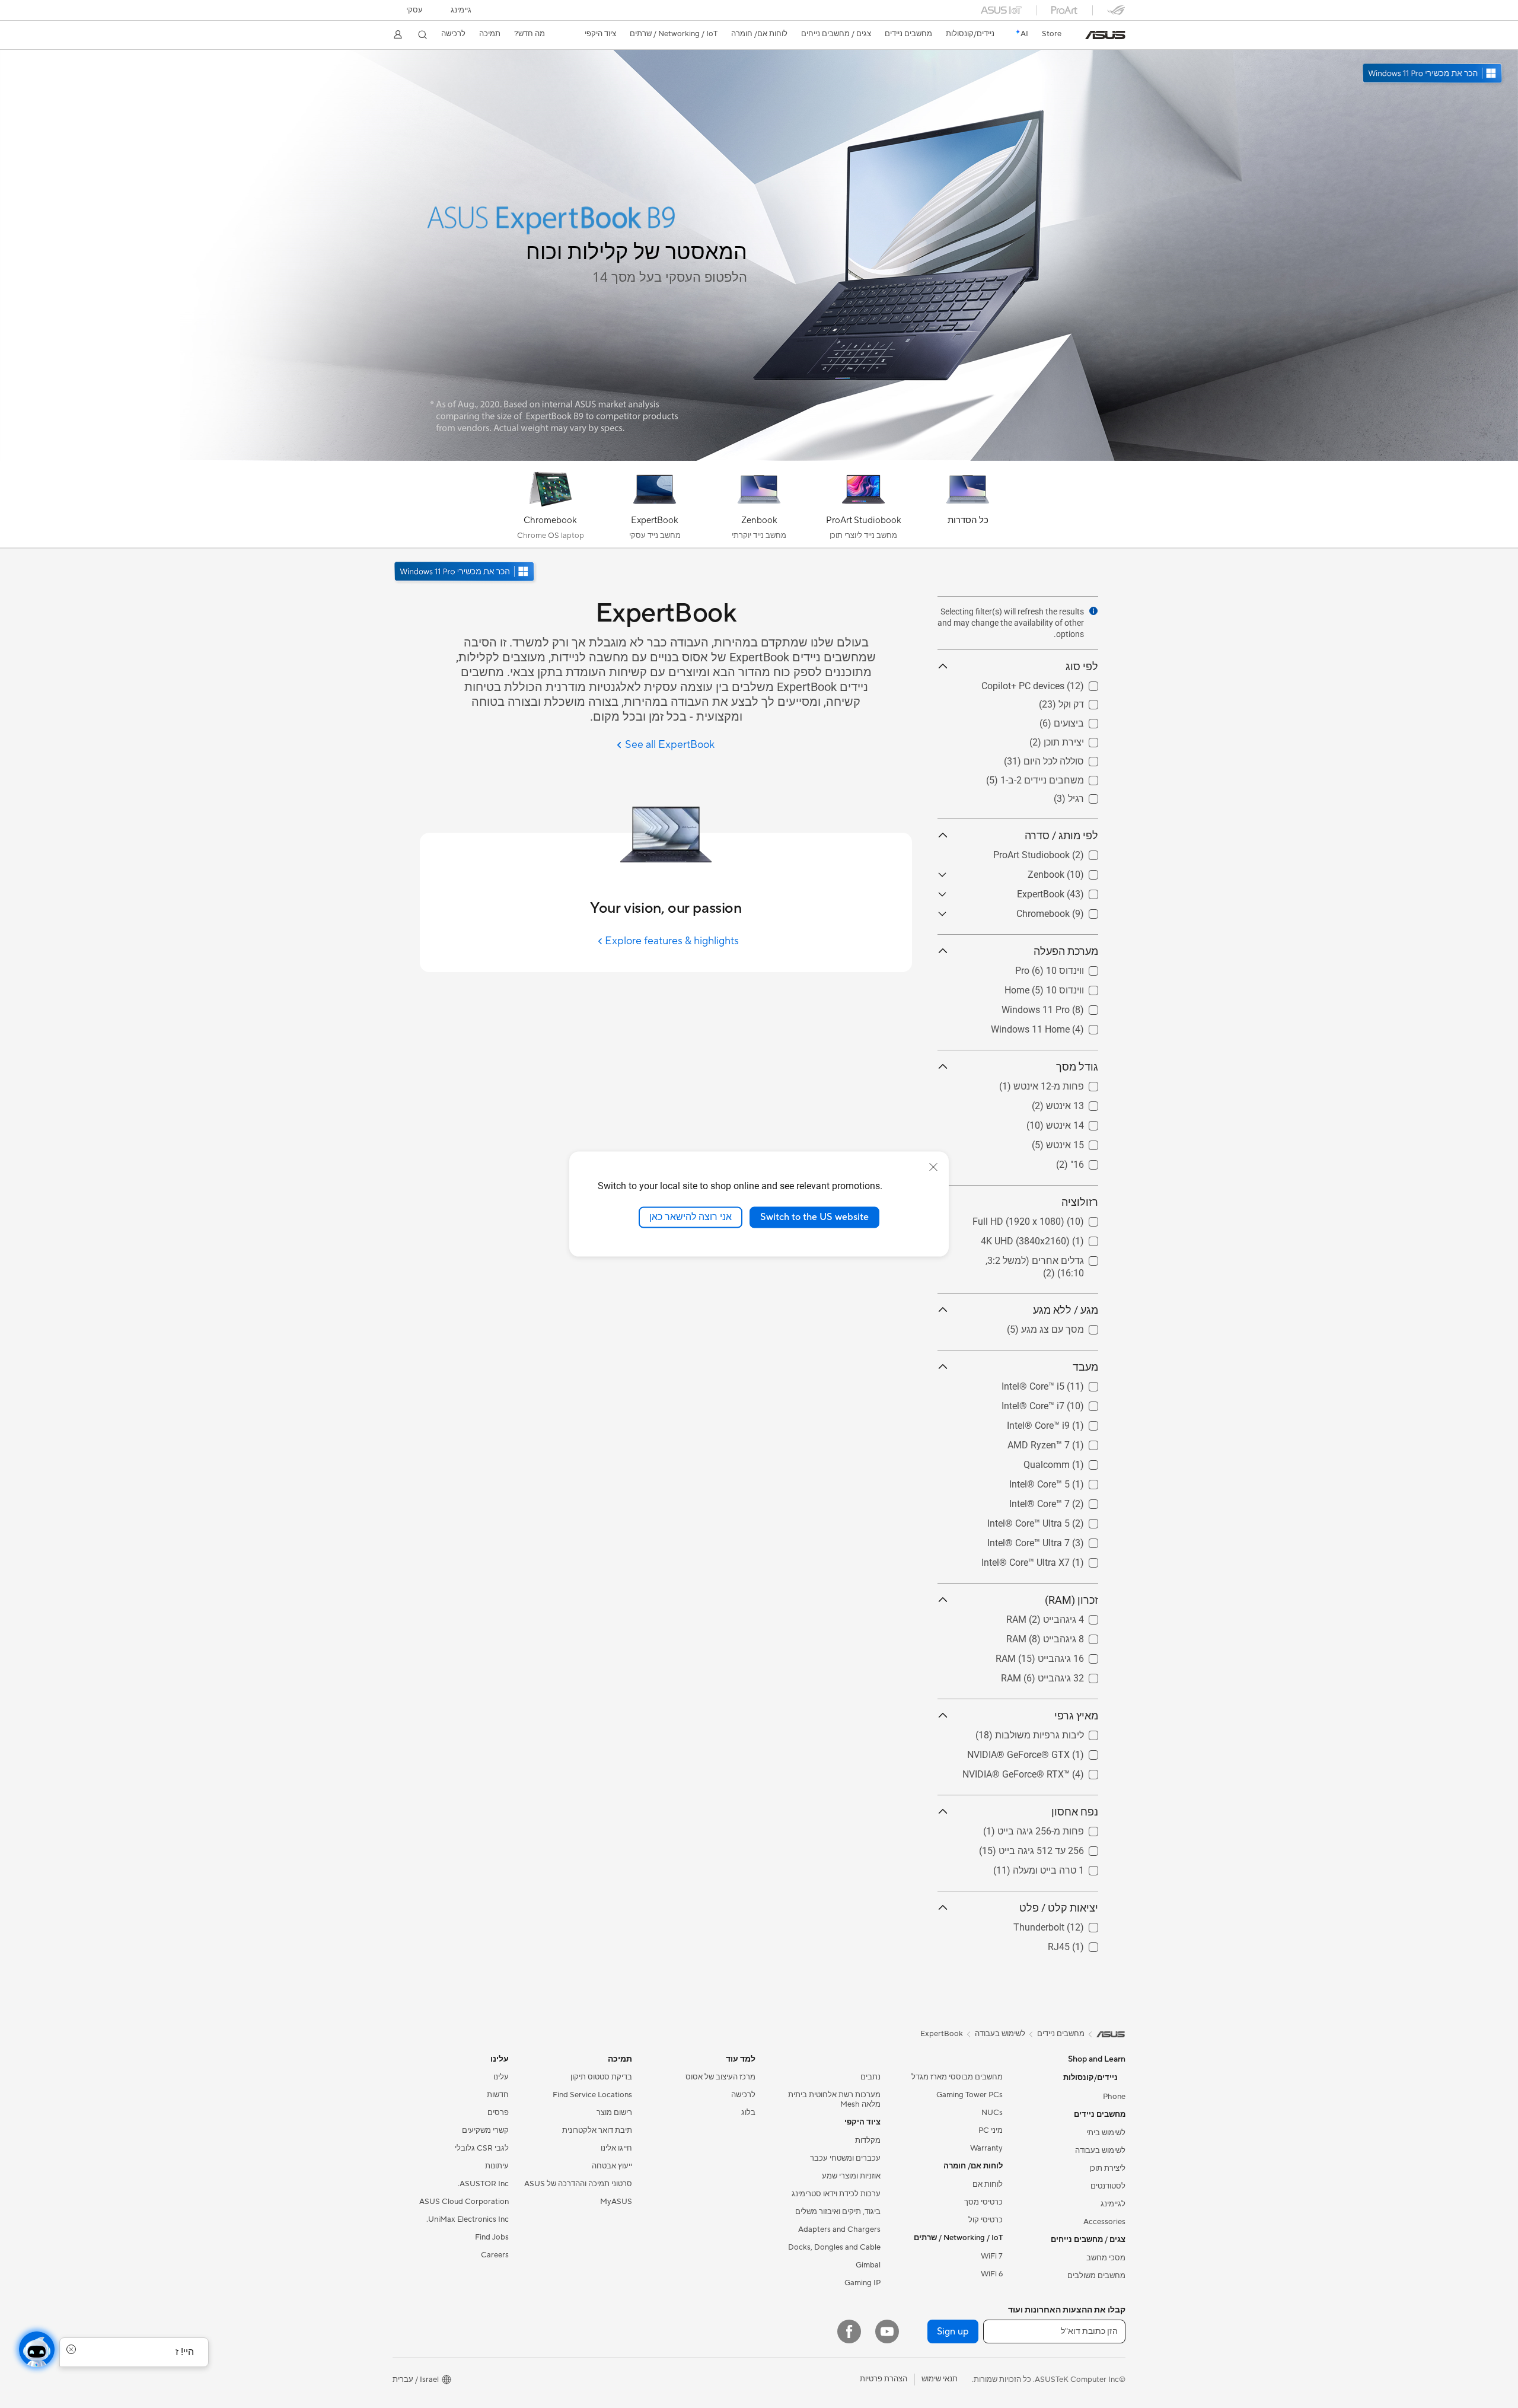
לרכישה (453, 34)
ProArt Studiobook (1060, 852)
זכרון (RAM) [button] (1071, 1600)
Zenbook (1080, 872)
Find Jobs (492, 2237)
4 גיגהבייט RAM (1066, 1617)
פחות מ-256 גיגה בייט (1055, 1828)
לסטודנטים (1108, 2186)
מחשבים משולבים (1096, 2276)
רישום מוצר (614, 2113)
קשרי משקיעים (485, 2130)
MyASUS (616, 2202)
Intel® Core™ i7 (1067, 1403)
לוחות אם (988, 2184)
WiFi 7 (992, 2256)
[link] (1105, 35)
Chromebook (1071, 911)
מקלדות (868, 2141)
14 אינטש (1079, 1122)
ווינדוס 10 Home (1066, 987)
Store (1052, 34)
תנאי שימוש (940, 2379)
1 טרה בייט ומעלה (1063, 1867)
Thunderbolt (1073, 1924)
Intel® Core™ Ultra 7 (1057, 1540)
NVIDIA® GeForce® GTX (1047, 1752)
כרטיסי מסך (983, 2202)
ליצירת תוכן (1107, 2168)
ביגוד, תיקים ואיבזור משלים (838, 2212)
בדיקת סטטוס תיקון (601, 2077)
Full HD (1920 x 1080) (1052, 1219)
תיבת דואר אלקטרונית (597, 2130)
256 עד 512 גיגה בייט (1055, 1848)
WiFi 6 (992, 2274)
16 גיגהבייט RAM (1064, 1656)
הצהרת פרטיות (884, 2379)
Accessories (1104, 2222)
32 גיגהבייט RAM (1064, 1675)
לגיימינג (1113, 2204)
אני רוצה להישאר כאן (691, 1217)
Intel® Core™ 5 (1068, 1481)
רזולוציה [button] (1080, 1202)
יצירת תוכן (1078, 739)
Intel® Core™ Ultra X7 (1054, 1560)
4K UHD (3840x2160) (1054, 1238)
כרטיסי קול (986, 2220)
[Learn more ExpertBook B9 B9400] (759, 458)
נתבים (870, 2077)
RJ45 (1087, 1944)
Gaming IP (862, 2283)
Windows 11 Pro (1064, 1007)
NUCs (992, 2113)
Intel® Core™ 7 (1068, 1501)
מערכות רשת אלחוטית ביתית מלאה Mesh (834, 2100)
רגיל (1090, 796)
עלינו (501, 2077)
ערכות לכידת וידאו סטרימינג (836, 2194)
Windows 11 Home (1059, 1026)
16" (1091, 1162)
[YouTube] (887, 2331)
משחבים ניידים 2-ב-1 (1056, 777)
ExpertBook (1074, 891)
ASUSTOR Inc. (483, 2184)
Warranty (986, 2148)
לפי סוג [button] (1082, 666)
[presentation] (1093, 611)
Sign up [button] (953, 2331)
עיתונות (497, 2166)
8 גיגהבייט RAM (1066, 1636)
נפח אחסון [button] (1075, 1812)
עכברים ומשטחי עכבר (845, 2158)
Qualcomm (1075, 1462)
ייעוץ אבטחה (612, 2166)
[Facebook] (849, 2331)
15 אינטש (1079, 1142)
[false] (587, 208)
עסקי (414, 10)
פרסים (498, 2113)
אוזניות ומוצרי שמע (851, 2176)
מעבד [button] (1085, 1367)
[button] (461, 10)
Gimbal (868, 2265)
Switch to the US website (814, 1217)
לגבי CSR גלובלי (482, 2148)
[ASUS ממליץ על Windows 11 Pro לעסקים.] (465, 573)
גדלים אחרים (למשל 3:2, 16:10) (1034, 1258)
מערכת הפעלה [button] (1066, 951)
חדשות (498, 2095)
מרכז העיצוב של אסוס (720, 2077)
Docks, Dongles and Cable (834, 2247)
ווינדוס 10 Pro (1071, 968)
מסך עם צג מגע (1067, 1326)
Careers (495, 2255)
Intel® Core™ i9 (1067, 1423)
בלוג (748, 2113)
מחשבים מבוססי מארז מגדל (957, 2077)
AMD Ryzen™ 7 (1067, 1442)
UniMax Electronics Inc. (468, 2219)
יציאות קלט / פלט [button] (1059, 1908)
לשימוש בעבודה (1100, 2151)
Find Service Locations (592, 2095)
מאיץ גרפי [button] (1076, 1716)
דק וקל (1085, 701)
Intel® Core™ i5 (1067, 1383)
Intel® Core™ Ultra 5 (1057, 1520)
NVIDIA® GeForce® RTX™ (1045, 1771)
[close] (933, 1167)
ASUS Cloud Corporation (464, 2202)
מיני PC (991, 2130)
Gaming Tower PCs (970, 2095)
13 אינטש (1079, 1103)
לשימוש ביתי (1106, 2133)
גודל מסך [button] (1077, 1067)
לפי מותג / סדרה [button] (1061, 835)
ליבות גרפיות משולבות (1054, 1732)
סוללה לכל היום (1068, 758)
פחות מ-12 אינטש (1063, 1083)
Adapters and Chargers (839, 2229)
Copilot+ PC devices (1057, 683)
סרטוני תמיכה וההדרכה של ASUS (578, 2184)
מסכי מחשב (1106, 2258)
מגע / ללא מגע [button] (1066, 1310)
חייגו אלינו (616, 2148)
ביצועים (1083, 720)
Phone (1114, 2097)
